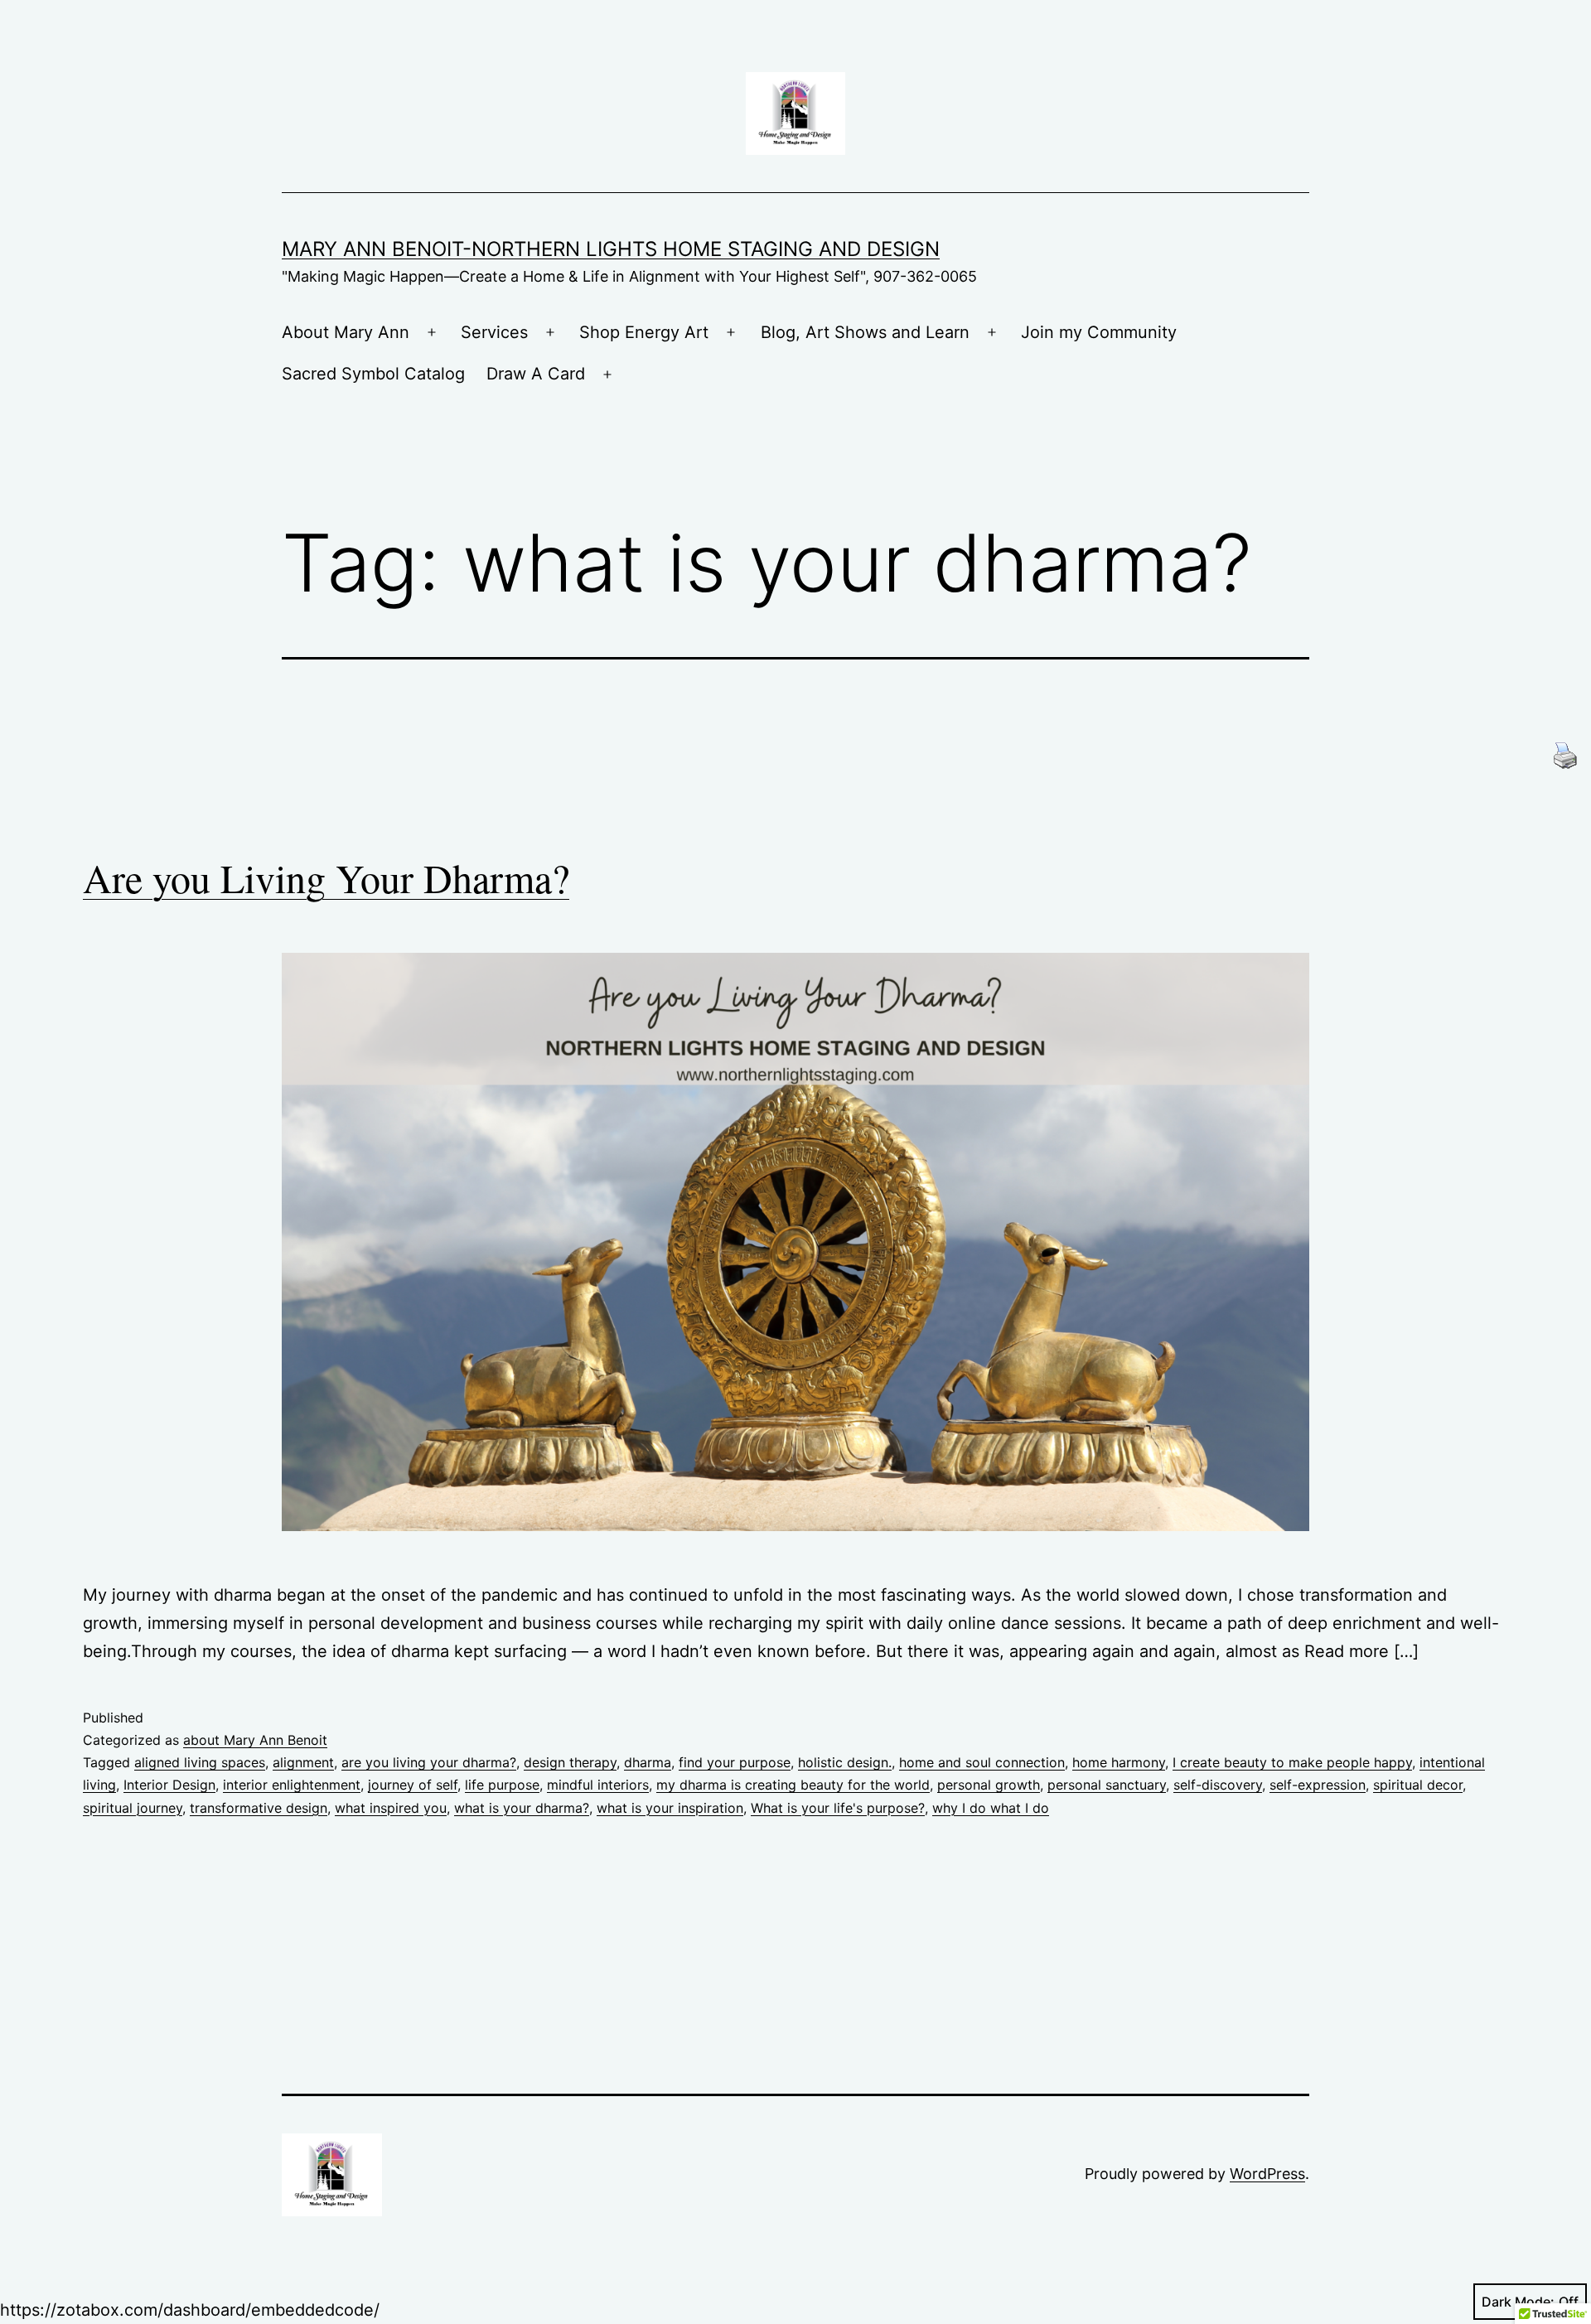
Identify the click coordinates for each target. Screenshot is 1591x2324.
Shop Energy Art (644, 332)
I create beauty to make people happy (1292, 1762)
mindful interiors (598, 1785)
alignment (303, 1762)
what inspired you (391, 1808)
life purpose (502, 1785)
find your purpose (735, 1762)
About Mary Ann (346, 332)
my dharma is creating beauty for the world (793, 1785)
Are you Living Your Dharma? (326, 877)
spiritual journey (133, 1808)
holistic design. (845, 1762)
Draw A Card (536, 374)
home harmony (1119, 1762)
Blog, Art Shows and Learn (865, 332)
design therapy (570, 1762)
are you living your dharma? (429, 1762)
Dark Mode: (1518, 2302)
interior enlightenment (292, 1785)
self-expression (1318, 1785)
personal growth (989, 1785)
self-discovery (1218, 1785)
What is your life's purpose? (838, 1808)
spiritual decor (1418, 1785)
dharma (648, 1762)
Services (494, 332)
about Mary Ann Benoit (255, 1740)
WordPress (1267, 2174)
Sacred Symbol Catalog (373, 374)
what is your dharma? (522, 1808)
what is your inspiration (670, 1808)
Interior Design (169, 1785)
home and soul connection (982, 1762)
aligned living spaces (200, 1762)
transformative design (259, 1808)
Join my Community (1099, 332)
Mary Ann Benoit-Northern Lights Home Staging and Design (611, 249)
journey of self (413, 1785)
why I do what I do (991, 1808)
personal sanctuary (1107, 1785)
